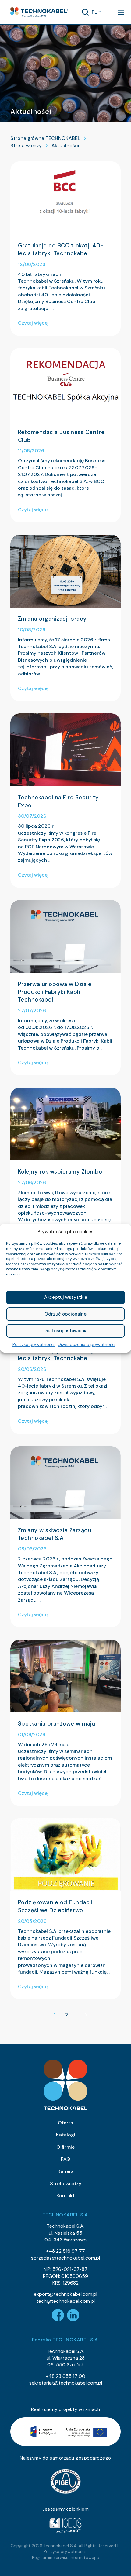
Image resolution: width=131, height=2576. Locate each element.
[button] (39, 12)
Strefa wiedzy (26, 145)
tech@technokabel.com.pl (65, 2301)
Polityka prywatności (34, 1344)
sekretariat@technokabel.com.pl (66, 2383)
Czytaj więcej (33, 323)
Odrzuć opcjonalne (65, 1314)
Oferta (65, 2123)
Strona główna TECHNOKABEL (45, 138)
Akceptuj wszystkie (66, 1297)
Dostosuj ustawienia (65, 1331)
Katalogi (66, 2135)
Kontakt (65, 2196)
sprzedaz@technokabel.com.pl (65, 2258)
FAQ (66, 2159)
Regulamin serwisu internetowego (66, 2557)
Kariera (66, 2171)
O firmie (65, 2147)
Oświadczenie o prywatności (87, 1344)
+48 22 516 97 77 (65, 2251)
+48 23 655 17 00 (65, 2376)
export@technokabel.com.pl (65, 2294)
